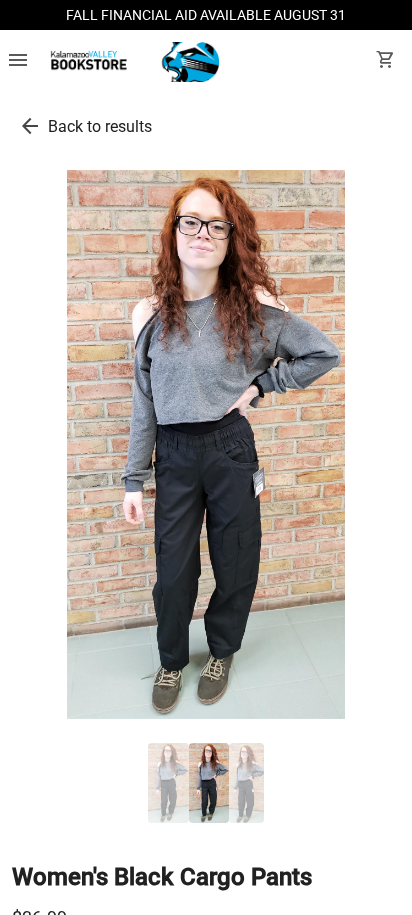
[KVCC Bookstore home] (131, 62)
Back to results (100, 126)
